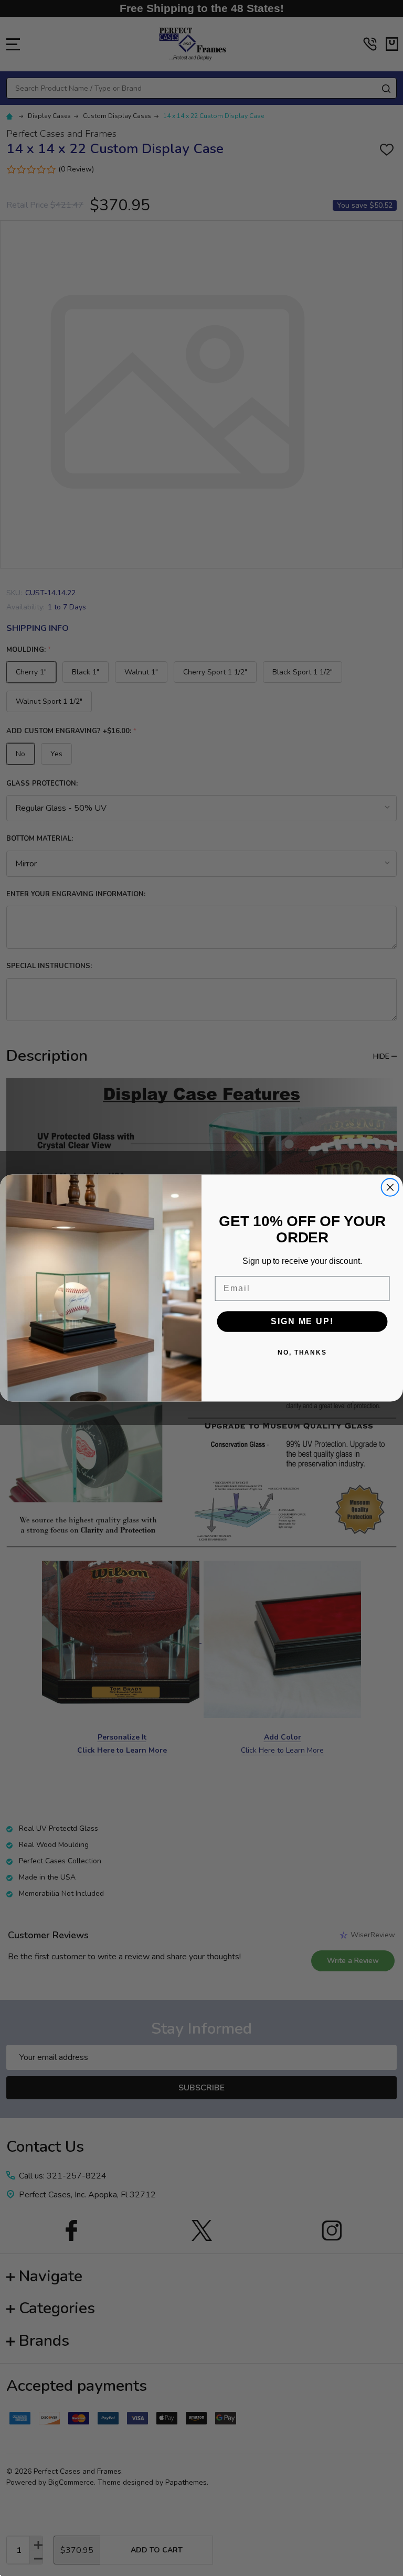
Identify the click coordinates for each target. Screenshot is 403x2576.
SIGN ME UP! (302, 1321)
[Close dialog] (390, 1187)
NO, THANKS (302, 1353)
